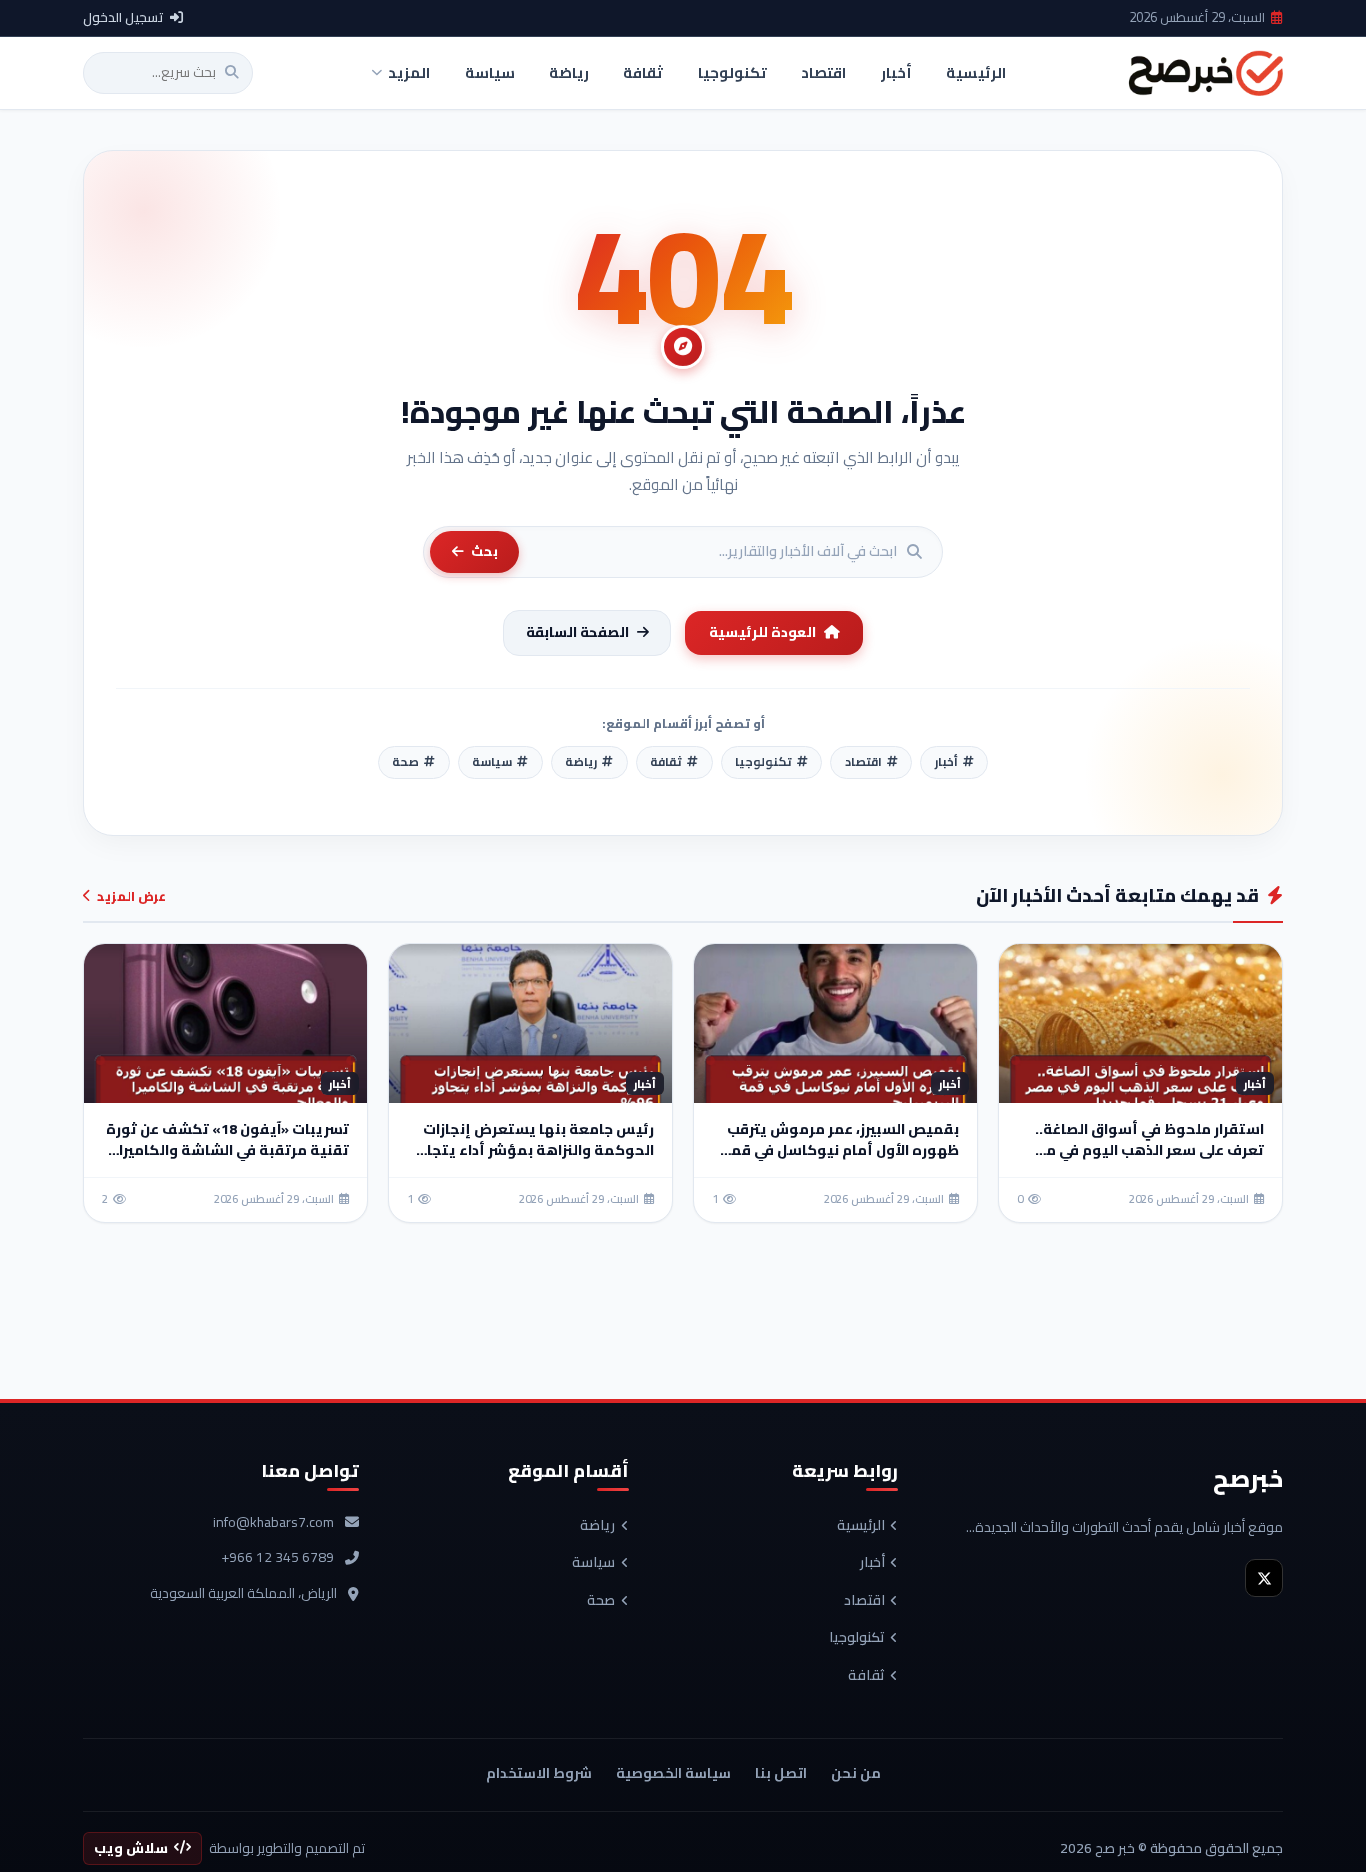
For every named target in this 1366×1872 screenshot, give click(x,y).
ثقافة (866, 1676)
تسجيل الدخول (123, 18)
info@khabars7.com (273, 1523)
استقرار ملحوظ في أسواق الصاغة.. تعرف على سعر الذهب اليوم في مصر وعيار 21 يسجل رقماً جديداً (1146, 1150)
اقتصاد (864, 1601)
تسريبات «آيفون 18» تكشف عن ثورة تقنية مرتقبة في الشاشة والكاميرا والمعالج (227, 1150)
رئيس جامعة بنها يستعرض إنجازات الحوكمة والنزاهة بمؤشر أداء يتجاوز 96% (533, 1150)
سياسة (593, 1563)
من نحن (856, 1773)
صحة (601, 1601)
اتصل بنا (781, 1773)
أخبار (872, 1563)
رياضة (597, 1526)
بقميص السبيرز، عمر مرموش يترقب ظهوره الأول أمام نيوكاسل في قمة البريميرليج (840, 1150)
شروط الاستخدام (539, 1773)
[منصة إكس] (1264, 1578)
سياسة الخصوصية (673, 1773)
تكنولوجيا (857, 1638)
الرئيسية (861, 1526)
